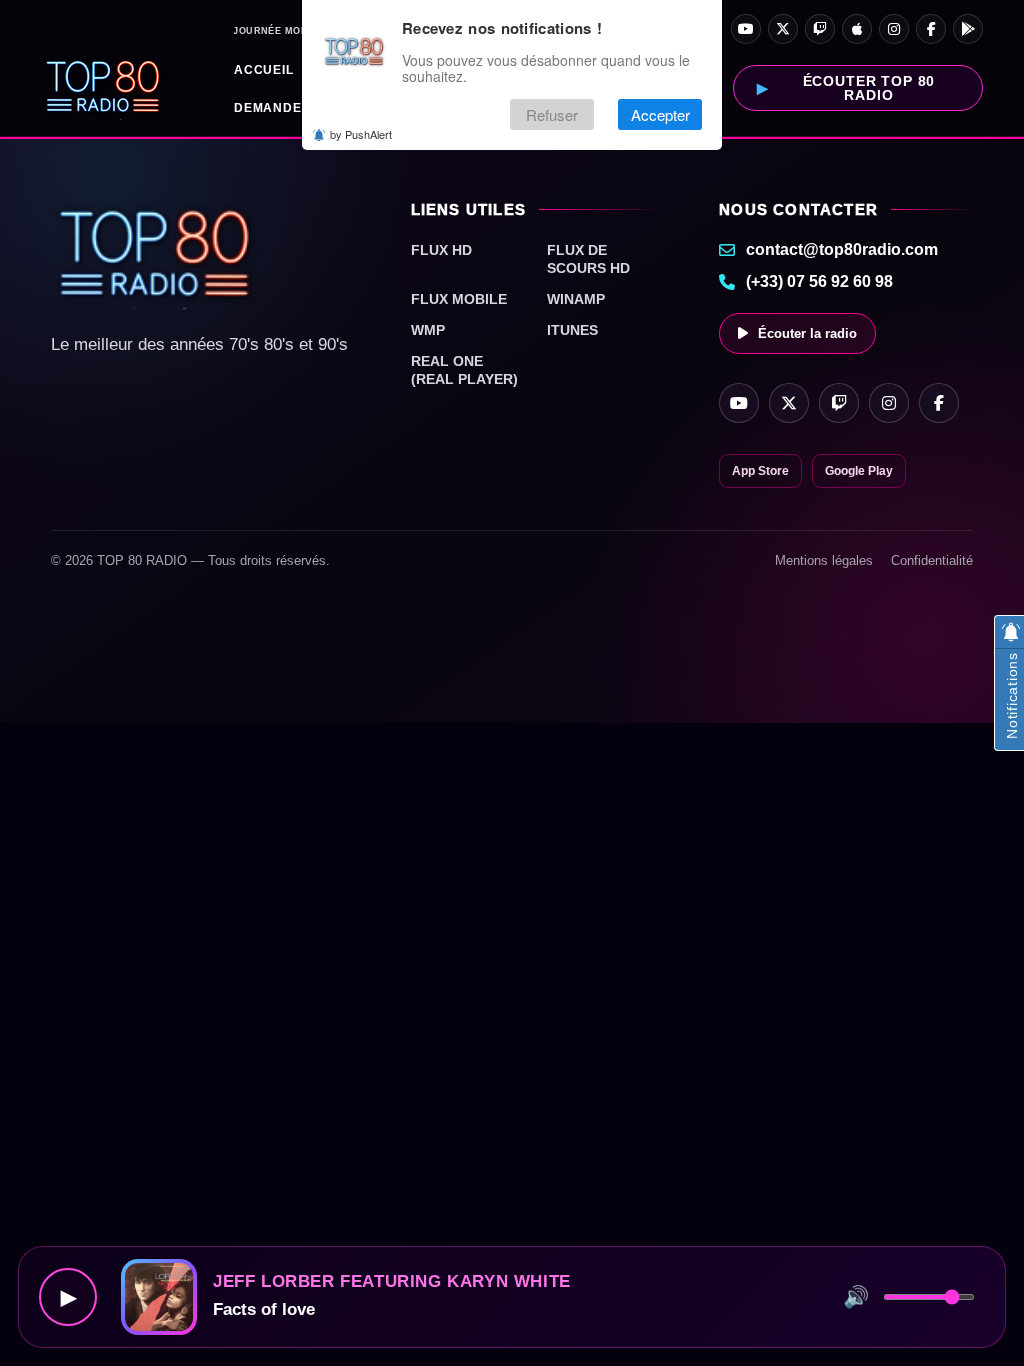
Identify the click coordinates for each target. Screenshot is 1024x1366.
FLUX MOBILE (459, 299)
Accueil (264, 70)
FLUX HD (441, 250)
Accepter (660, 114)
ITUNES (572, 330)
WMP (428, 330)
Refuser (552, 114)
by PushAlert (361, 134)
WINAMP (576, 299)
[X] (783, 29)
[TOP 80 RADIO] (103, 88)
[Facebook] (931, 29)
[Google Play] (968, 29)
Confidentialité (932, 560)
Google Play (859, 471)
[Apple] (857, 29)
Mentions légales (824, 560)
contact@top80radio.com (842, 249)
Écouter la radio (807, 333)
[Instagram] (894, 29)
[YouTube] (746, 29)
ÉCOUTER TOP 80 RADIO (869, 88)
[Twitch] (820, 29)
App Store (760, 471)
